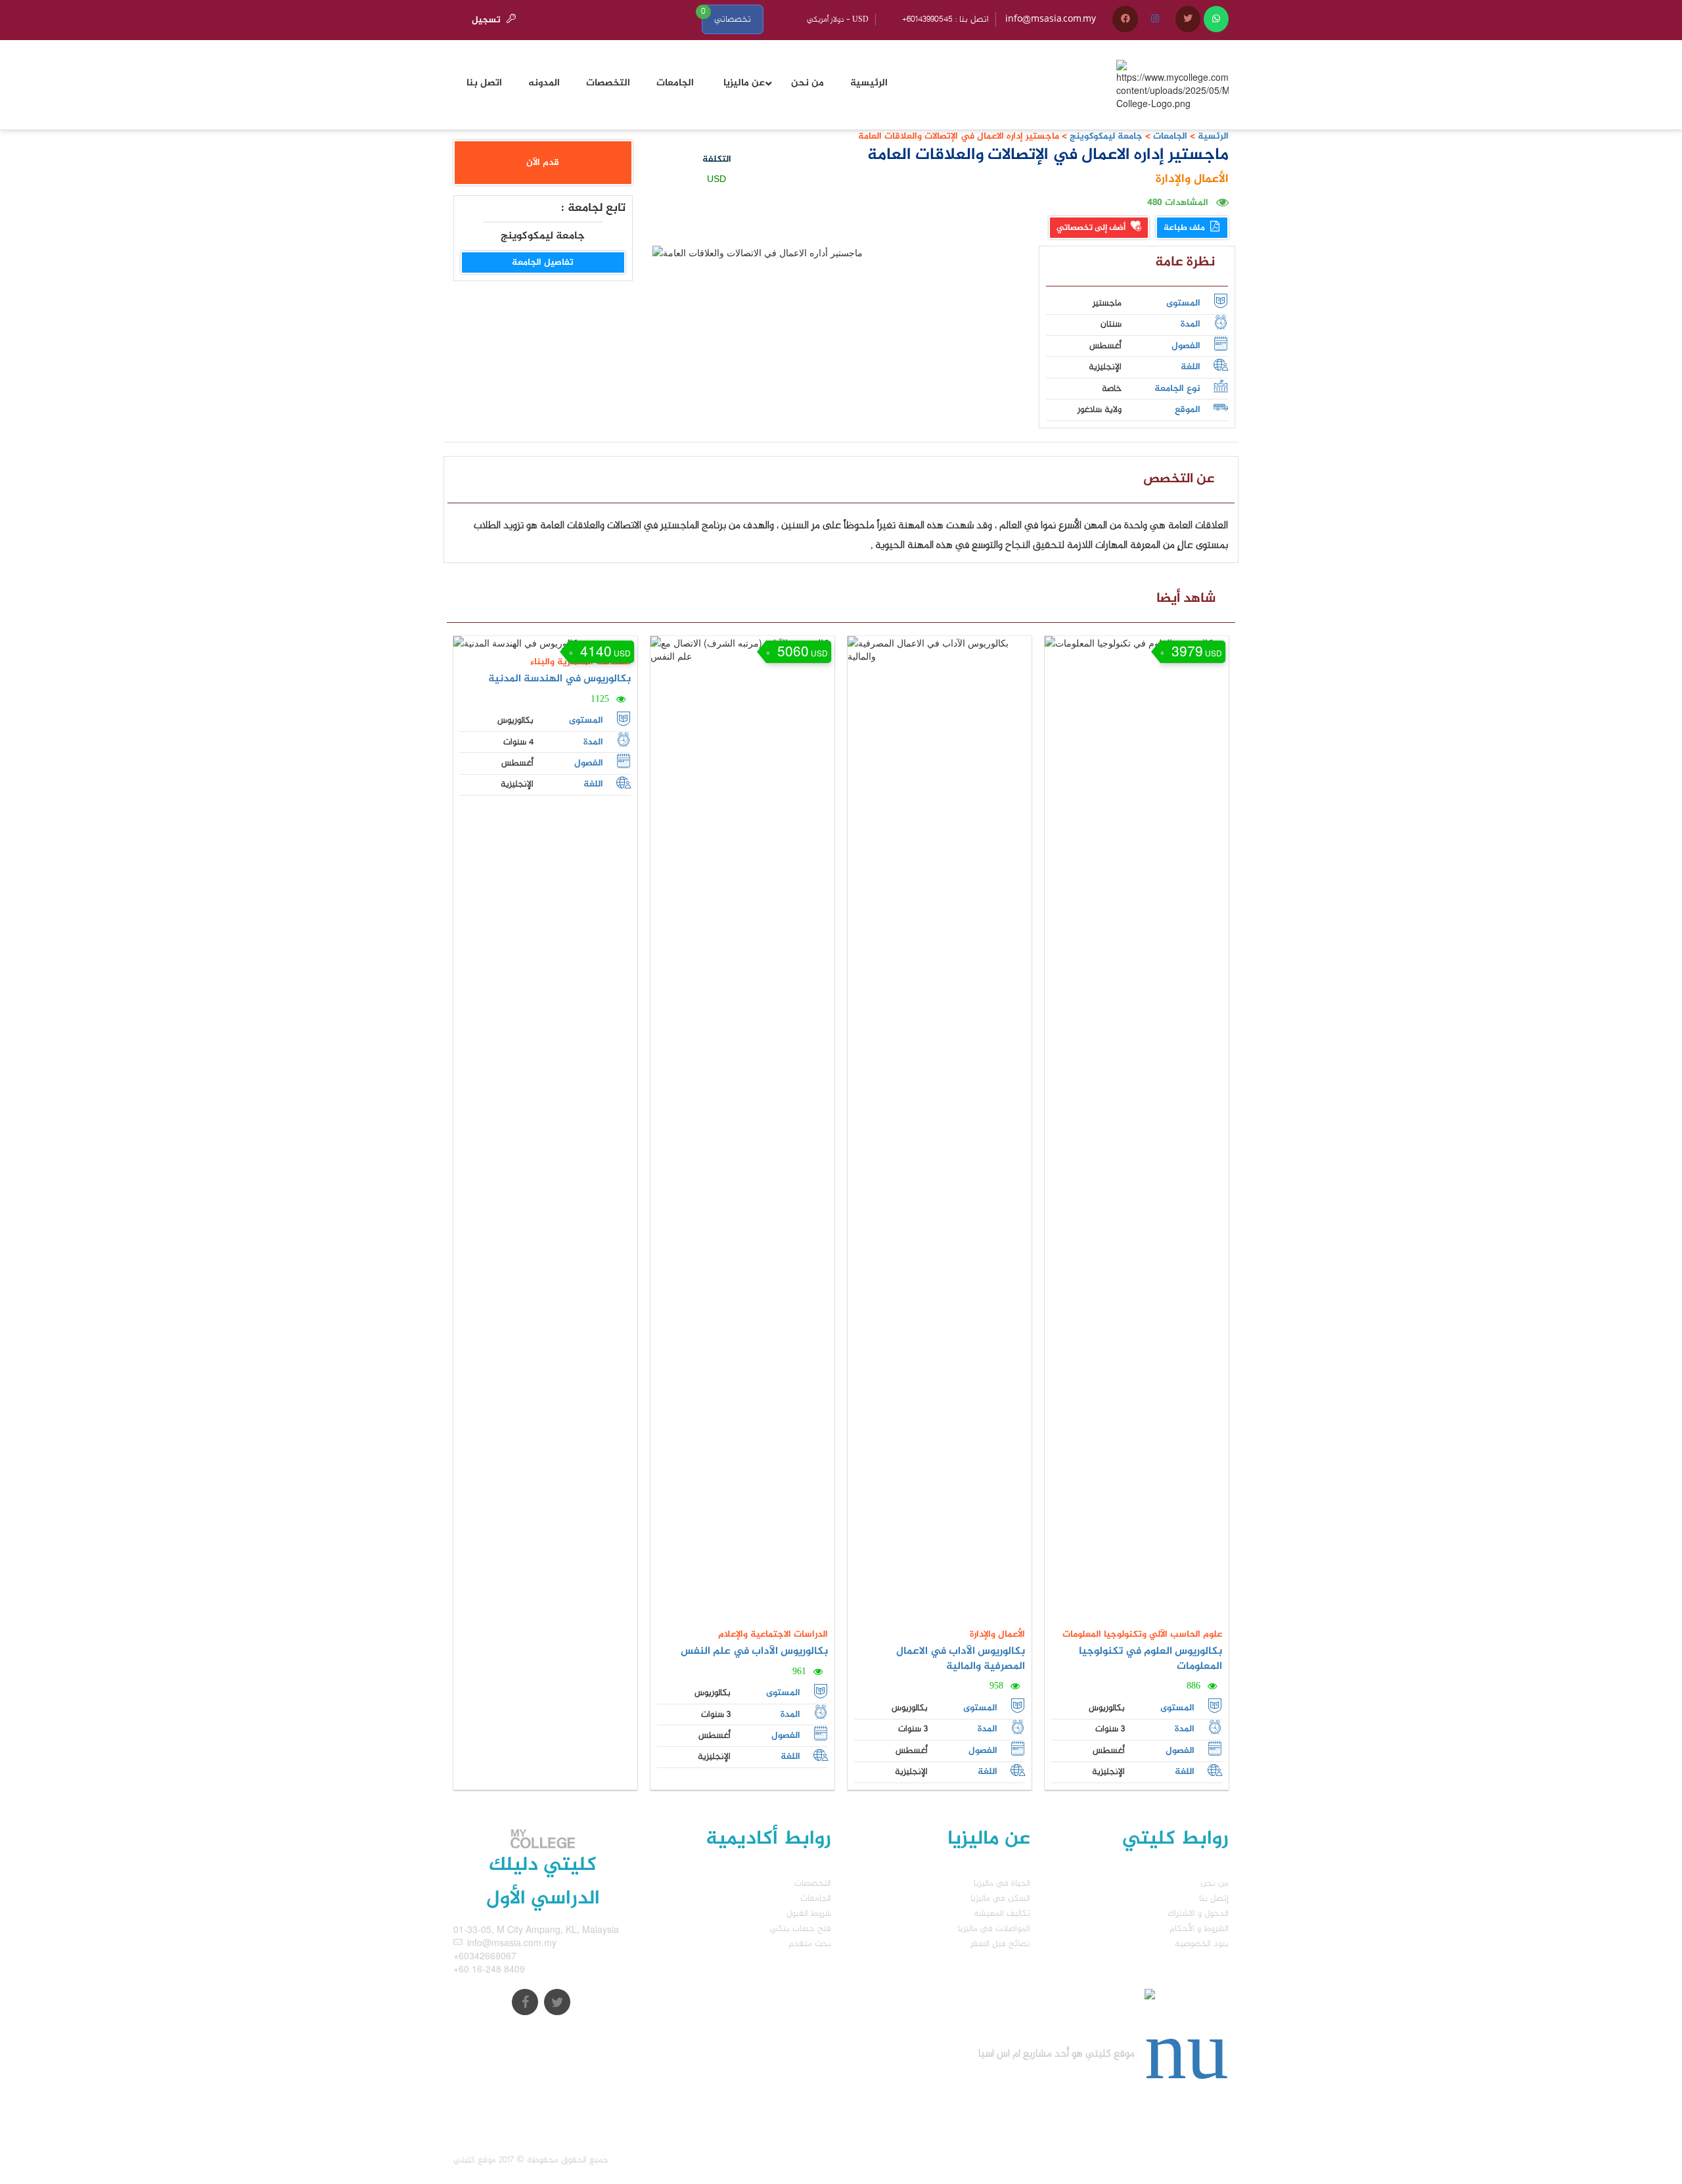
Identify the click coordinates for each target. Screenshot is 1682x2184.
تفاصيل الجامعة (543, 262)
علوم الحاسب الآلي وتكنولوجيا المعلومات (1142, 1634)
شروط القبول (809, 1914)
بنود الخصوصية (1202, 1944)
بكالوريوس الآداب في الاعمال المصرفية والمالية (961, 1659)
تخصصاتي (733, 19)
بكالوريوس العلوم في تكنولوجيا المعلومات (1150, 1659)
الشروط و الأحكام (1199, 1929)
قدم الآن (543, 163)
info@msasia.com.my (1051, 19)
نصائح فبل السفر (1000, 1944)
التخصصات (813, 1883)
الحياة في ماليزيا (1002, 1883)
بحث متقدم (810, 1944)
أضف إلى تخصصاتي (1092, 228)
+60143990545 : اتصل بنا (945, 19)
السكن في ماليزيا (1000, 1899)
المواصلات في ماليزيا (994, 1929)
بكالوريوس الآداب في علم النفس (754, 1651)
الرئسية (1213, 136)
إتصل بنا (1214, 1899)
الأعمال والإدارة (1192, 179)
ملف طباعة (1185, 228)
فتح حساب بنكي (801, 1929)
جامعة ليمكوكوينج (1105, 136)
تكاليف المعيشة (1002, 1914)
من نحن (1215, 1883)
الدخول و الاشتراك (1198, 1914)
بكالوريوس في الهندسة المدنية (559, 679)
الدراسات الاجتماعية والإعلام (773, 1634)
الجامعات (1170, 136)
